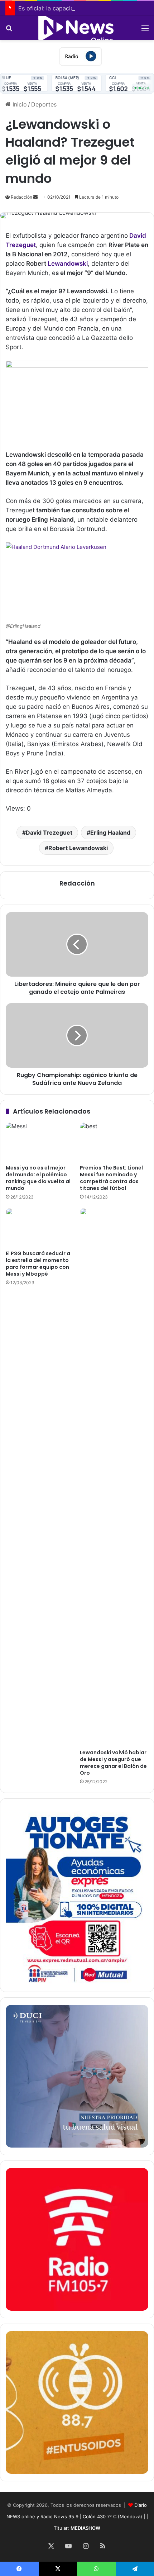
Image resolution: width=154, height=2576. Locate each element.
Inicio (19, 104)
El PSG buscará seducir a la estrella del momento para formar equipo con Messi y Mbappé (38, 1264)
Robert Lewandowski (78, 848)
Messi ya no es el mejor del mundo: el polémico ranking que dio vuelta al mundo (38, 1178)
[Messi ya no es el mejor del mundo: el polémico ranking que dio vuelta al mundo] (40, 1142)
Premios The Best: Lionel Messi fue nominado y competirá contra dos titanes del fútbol (111, 1178)
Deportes (44, 104)
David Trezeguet (49, 832)
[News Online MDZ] (77, 28)
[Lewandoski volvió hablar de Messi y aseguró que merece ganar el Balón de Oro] (114, 1477)
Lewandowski (68, 264)
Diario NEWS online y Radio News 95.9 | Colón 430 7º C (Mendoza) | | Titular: (77, 2516)
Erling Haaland (110, 832)
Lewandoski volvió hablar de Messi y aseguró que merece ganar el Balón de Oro (113, 1763)
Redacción (21, 197)
